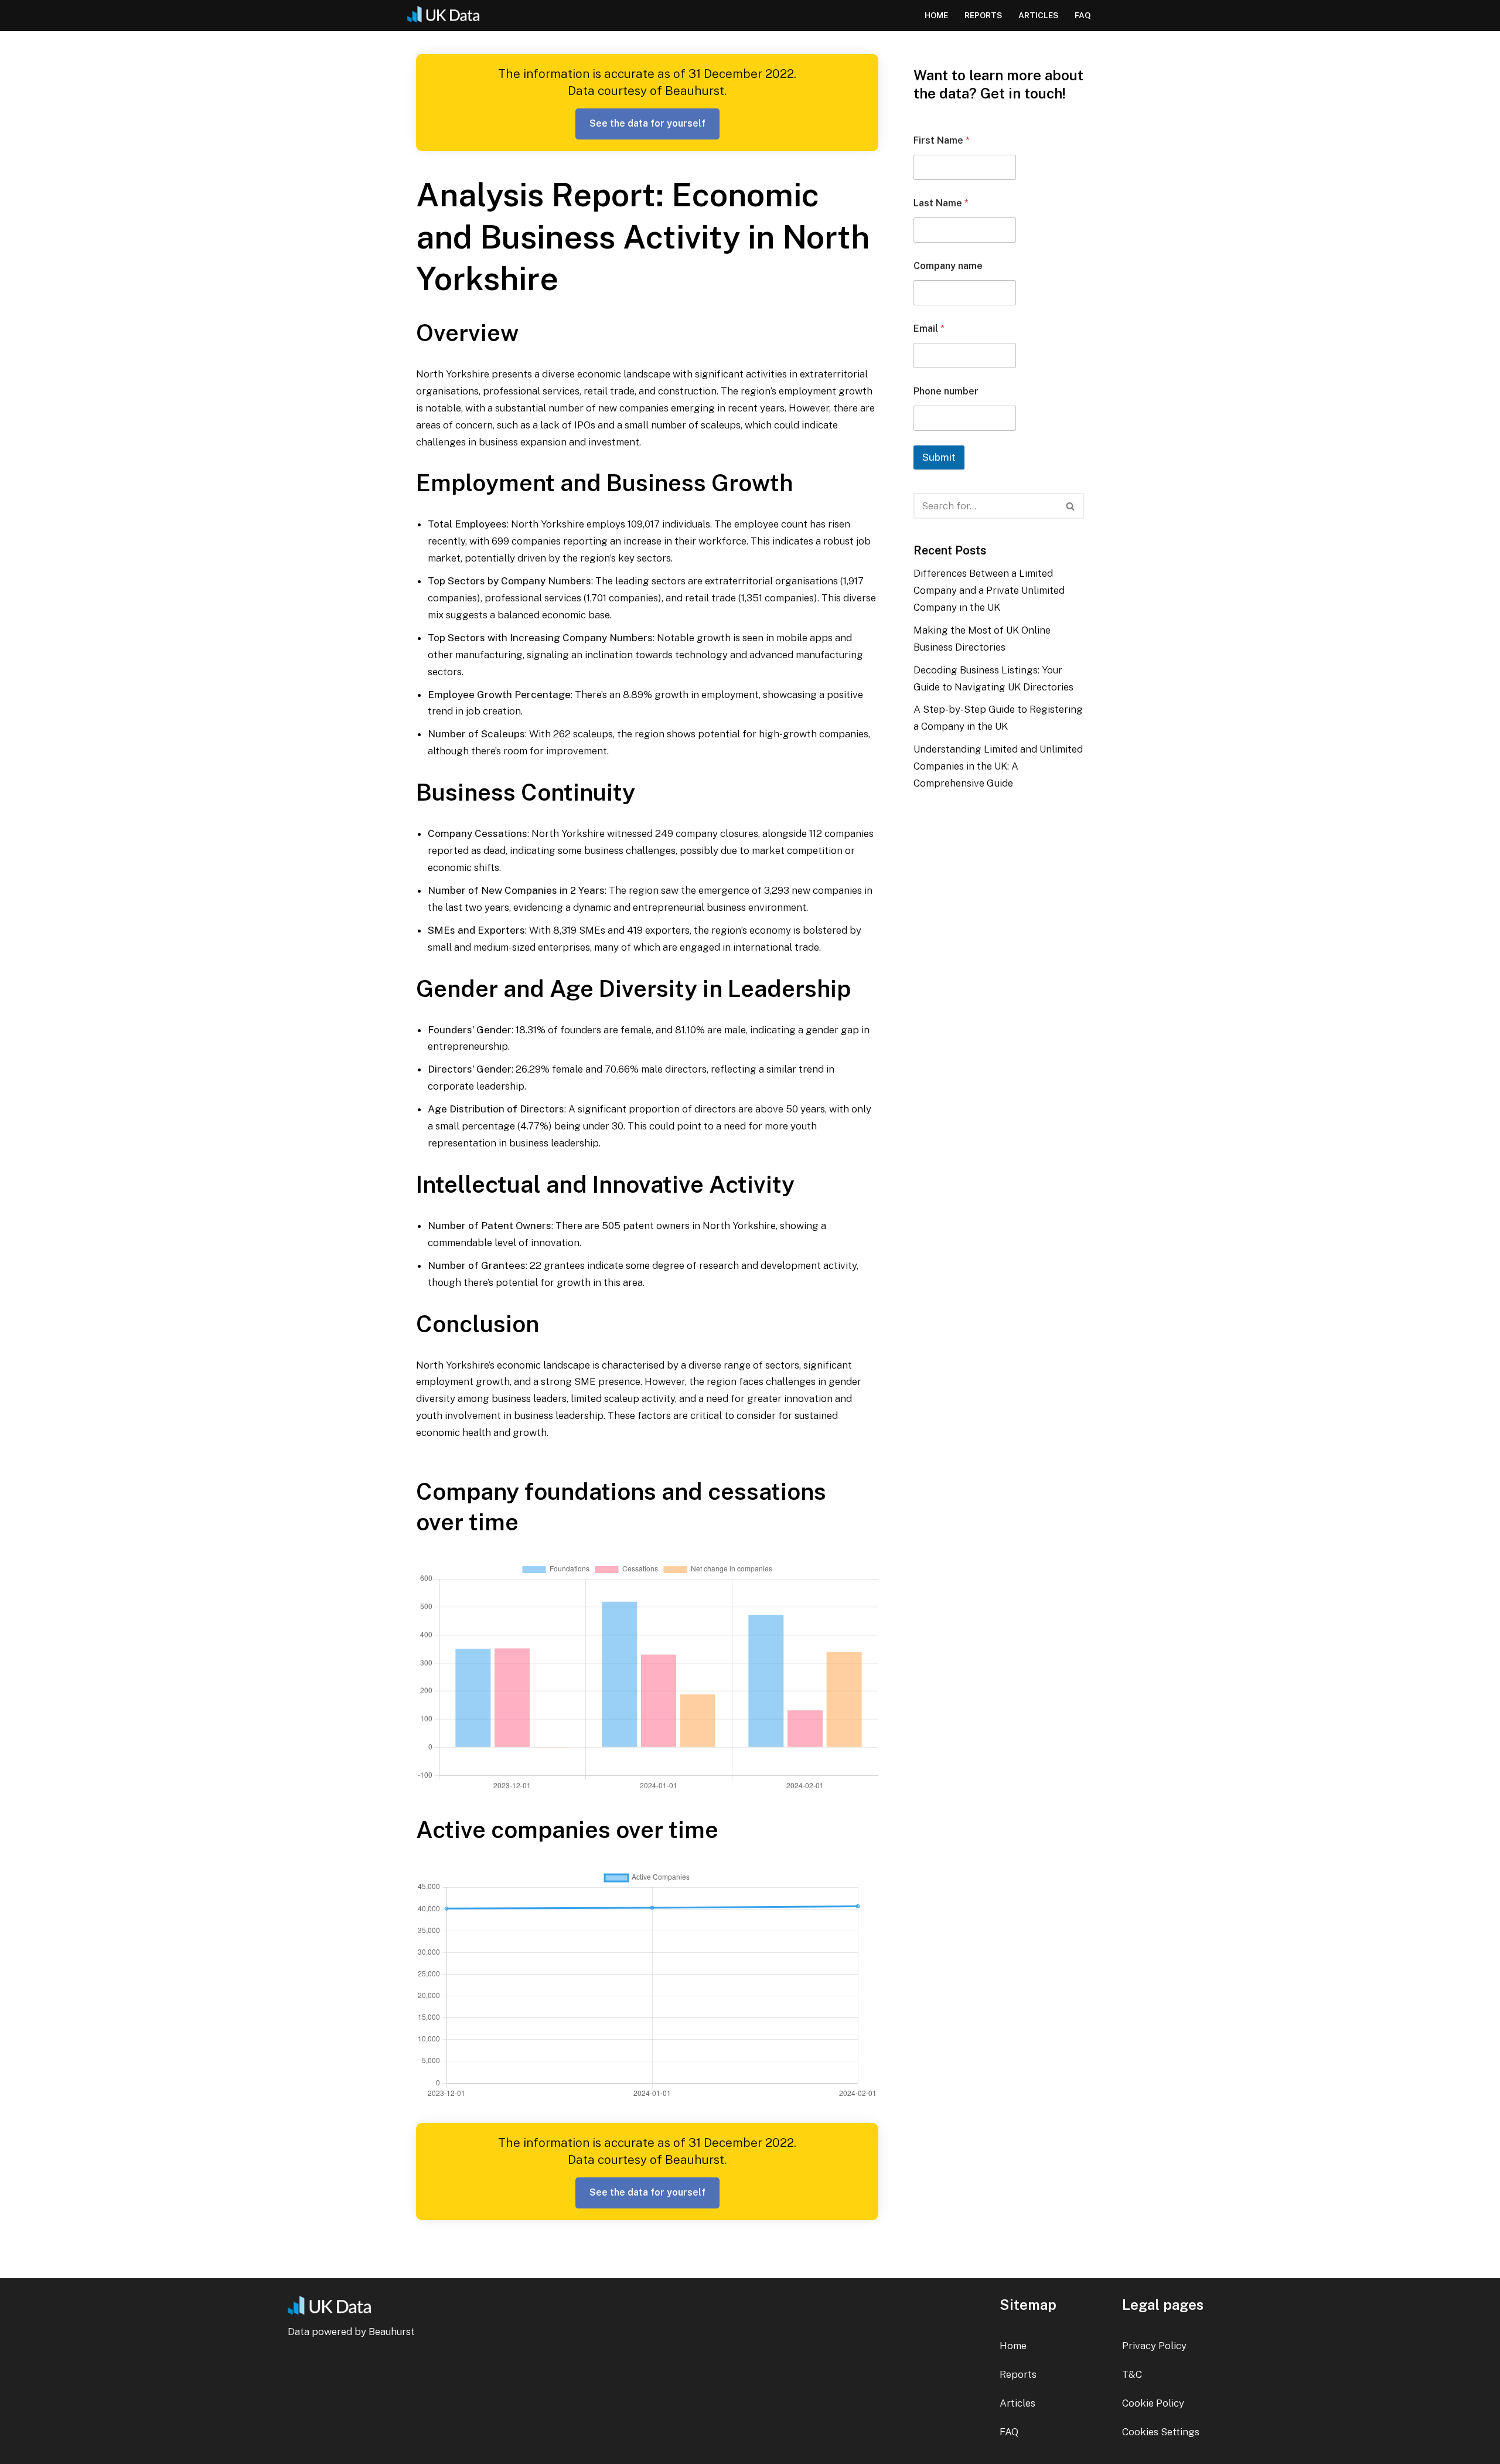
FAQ (1083, 15)
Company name (948, 266)
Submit (939, 457)
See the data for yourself (647, 123)
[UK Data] (448, 16)
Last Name (941, 203)
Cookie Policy (1153, 2403)
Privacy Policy (1154, 2346)
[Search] (1071, 506)
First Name (942, 140)
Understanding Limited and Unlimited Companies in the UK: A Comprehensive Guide (998, 766)
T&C (1132, 2374)
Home (936, 15)
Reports (983, 15)
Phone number (946, 391)
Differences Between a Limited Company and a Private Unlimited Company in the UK (989, 590)
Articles (1038, 15)
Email (929, 329)
